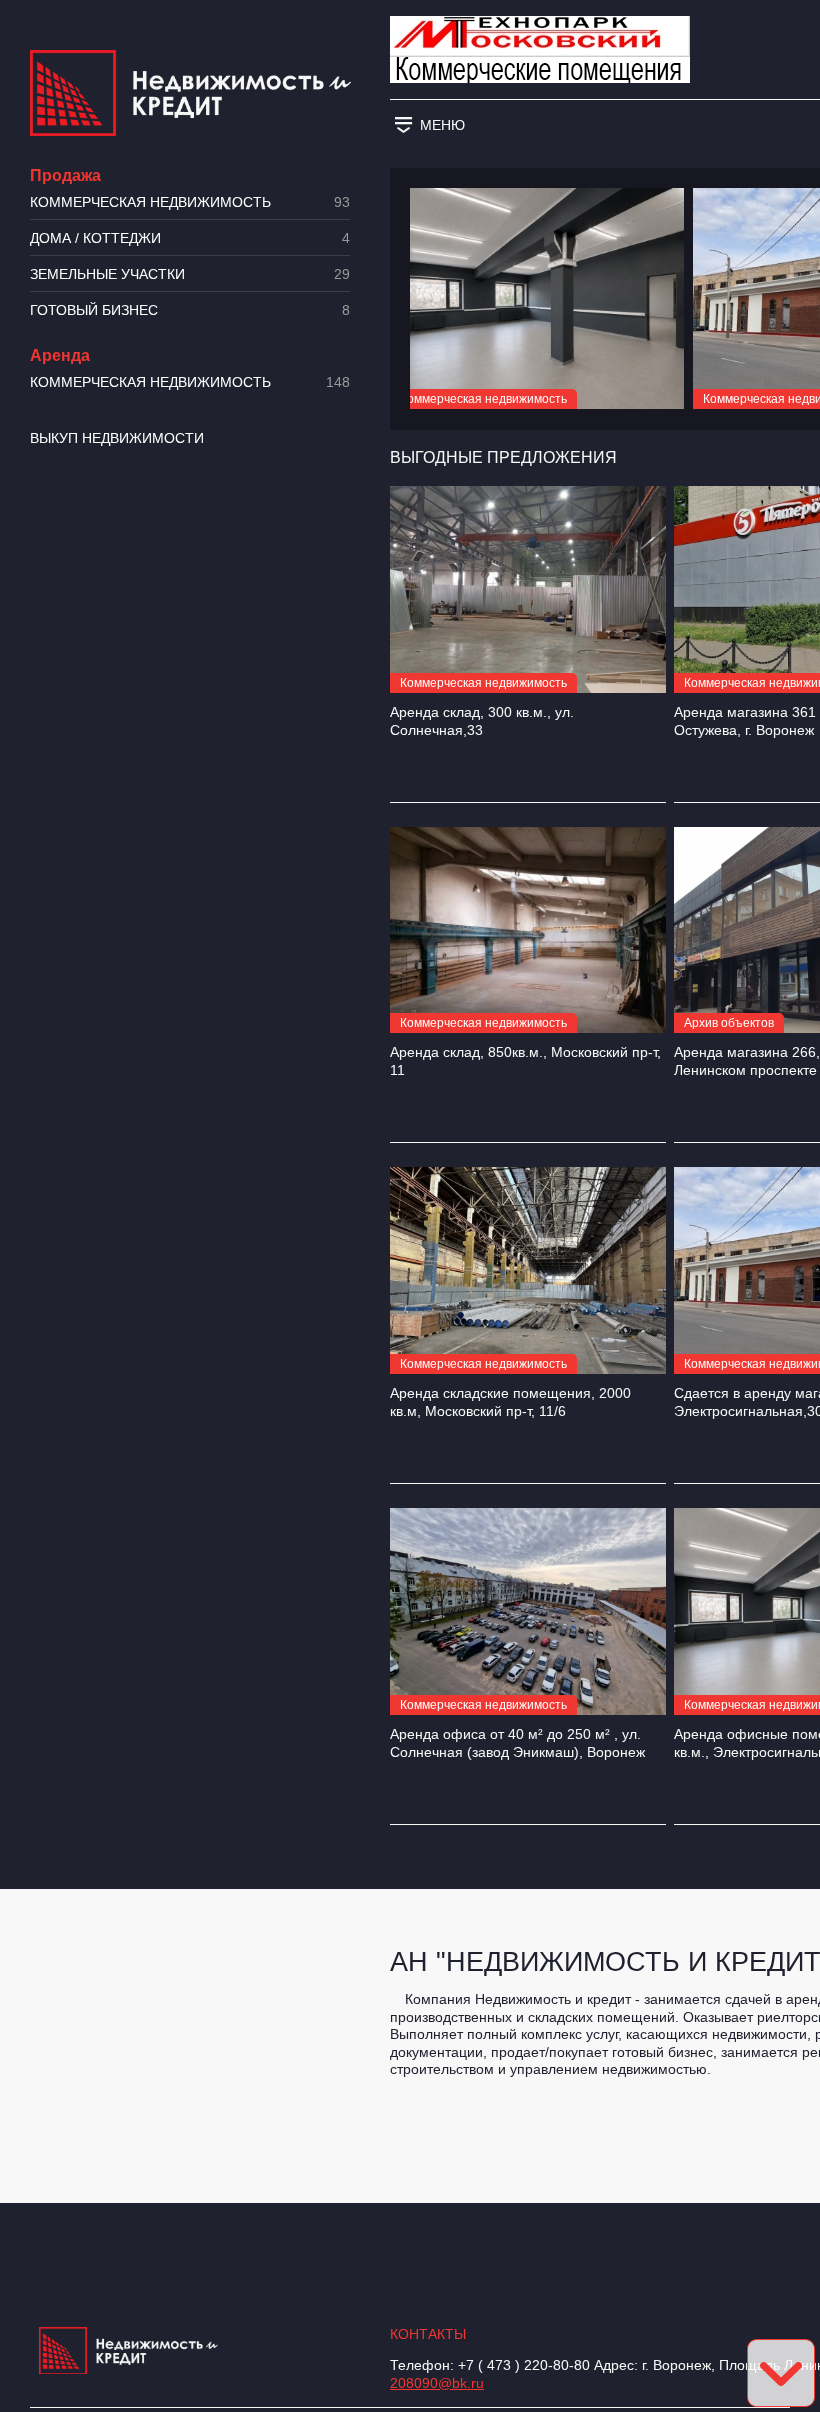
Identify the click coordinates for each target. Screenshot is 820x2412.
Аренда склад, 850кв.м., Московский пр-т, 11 (525, 1061)
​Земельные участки (190, 274)
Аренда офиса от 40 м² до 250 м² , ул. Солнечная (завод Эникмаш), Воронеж (517, 1743)
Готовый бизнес (190, 310)
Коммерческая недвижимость (190, 202)
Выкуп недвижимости (117, 438)
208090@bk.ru (437, 2383)
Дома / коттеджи (190, 238)
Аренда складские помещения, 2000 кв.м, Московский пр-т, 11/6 (510, 1402)
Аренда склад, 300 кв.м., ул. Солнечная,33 (482, 721)
